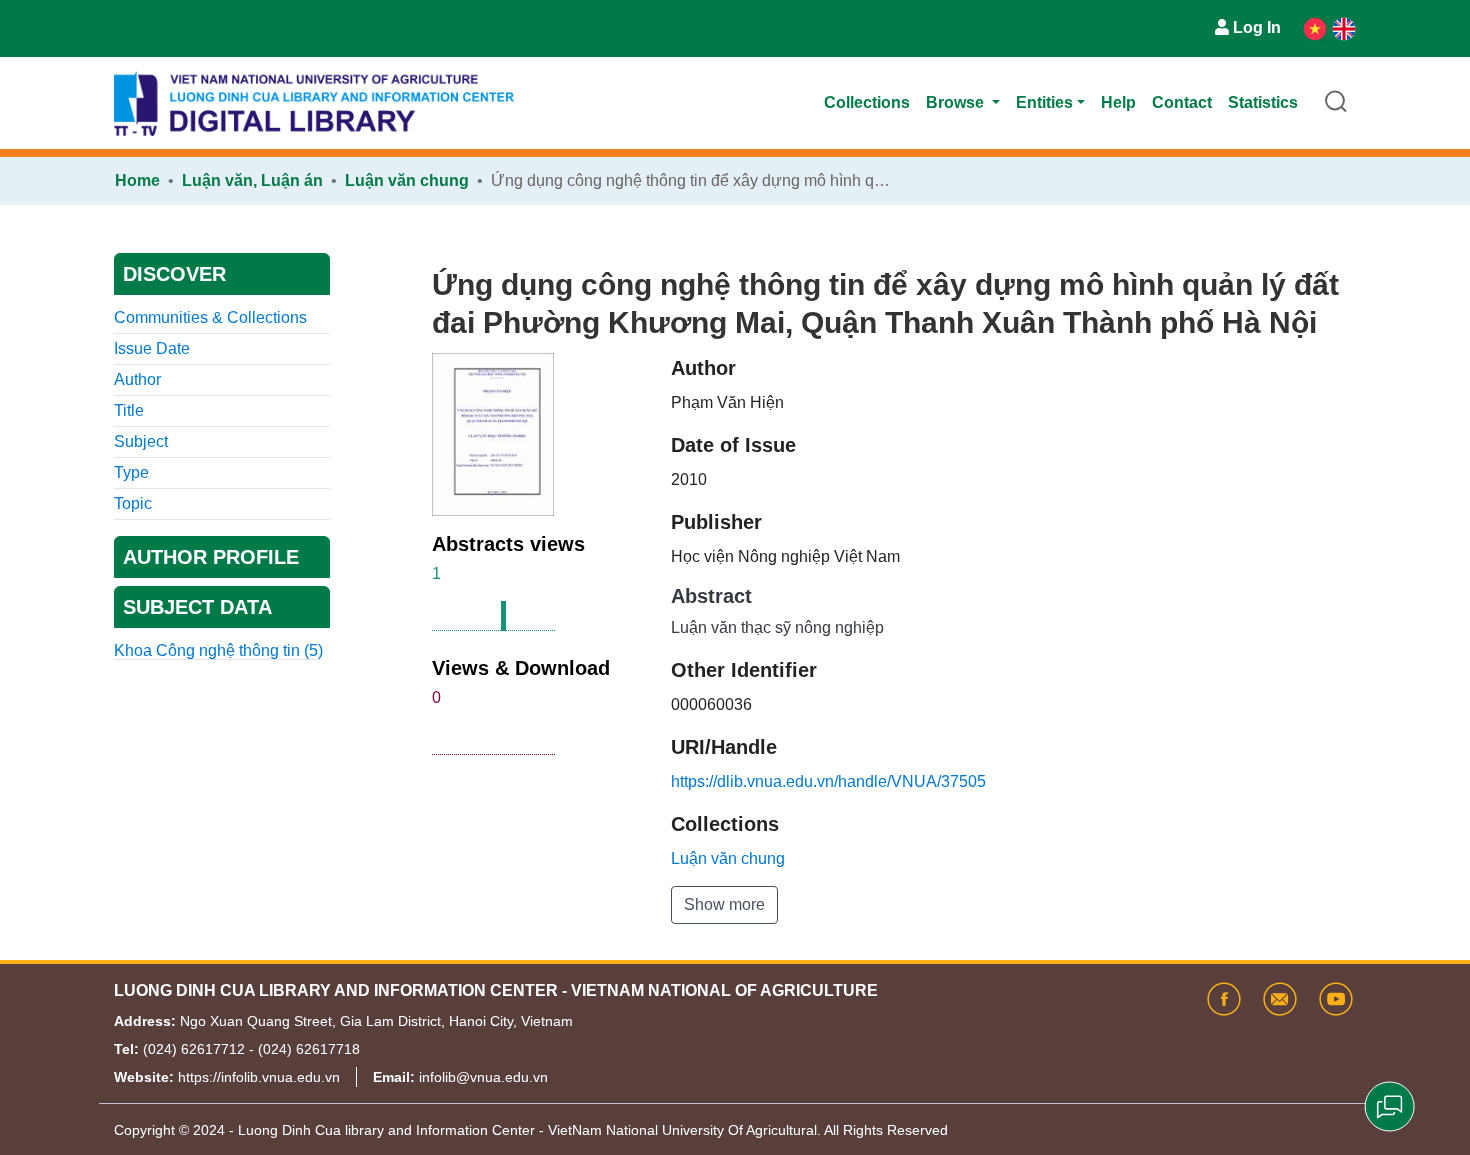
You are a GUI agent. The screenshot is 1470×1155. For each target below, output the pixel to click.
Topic (133, 503)
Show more (724, 904)
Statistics (1263, 102)
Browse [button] (957, 102)
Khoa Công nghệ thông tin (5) (218, 650)
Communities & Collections (210, 317)
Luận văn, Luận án (252, 180)
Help (1118, 102)
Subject (141, 441)
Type (131, 472)
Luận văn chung (407, 180)
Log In (1257, 27)
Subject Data (197, 607)
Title (129, 410)
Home (137, 180)
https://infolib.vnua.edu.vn (259, 1077)
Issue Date (152, 348)
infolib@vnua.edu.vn (483, 1077)
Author (137, 379)
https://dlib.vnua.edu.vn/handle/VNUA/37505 (828, 781)
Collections (867, 102)
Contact (1182, 102)
